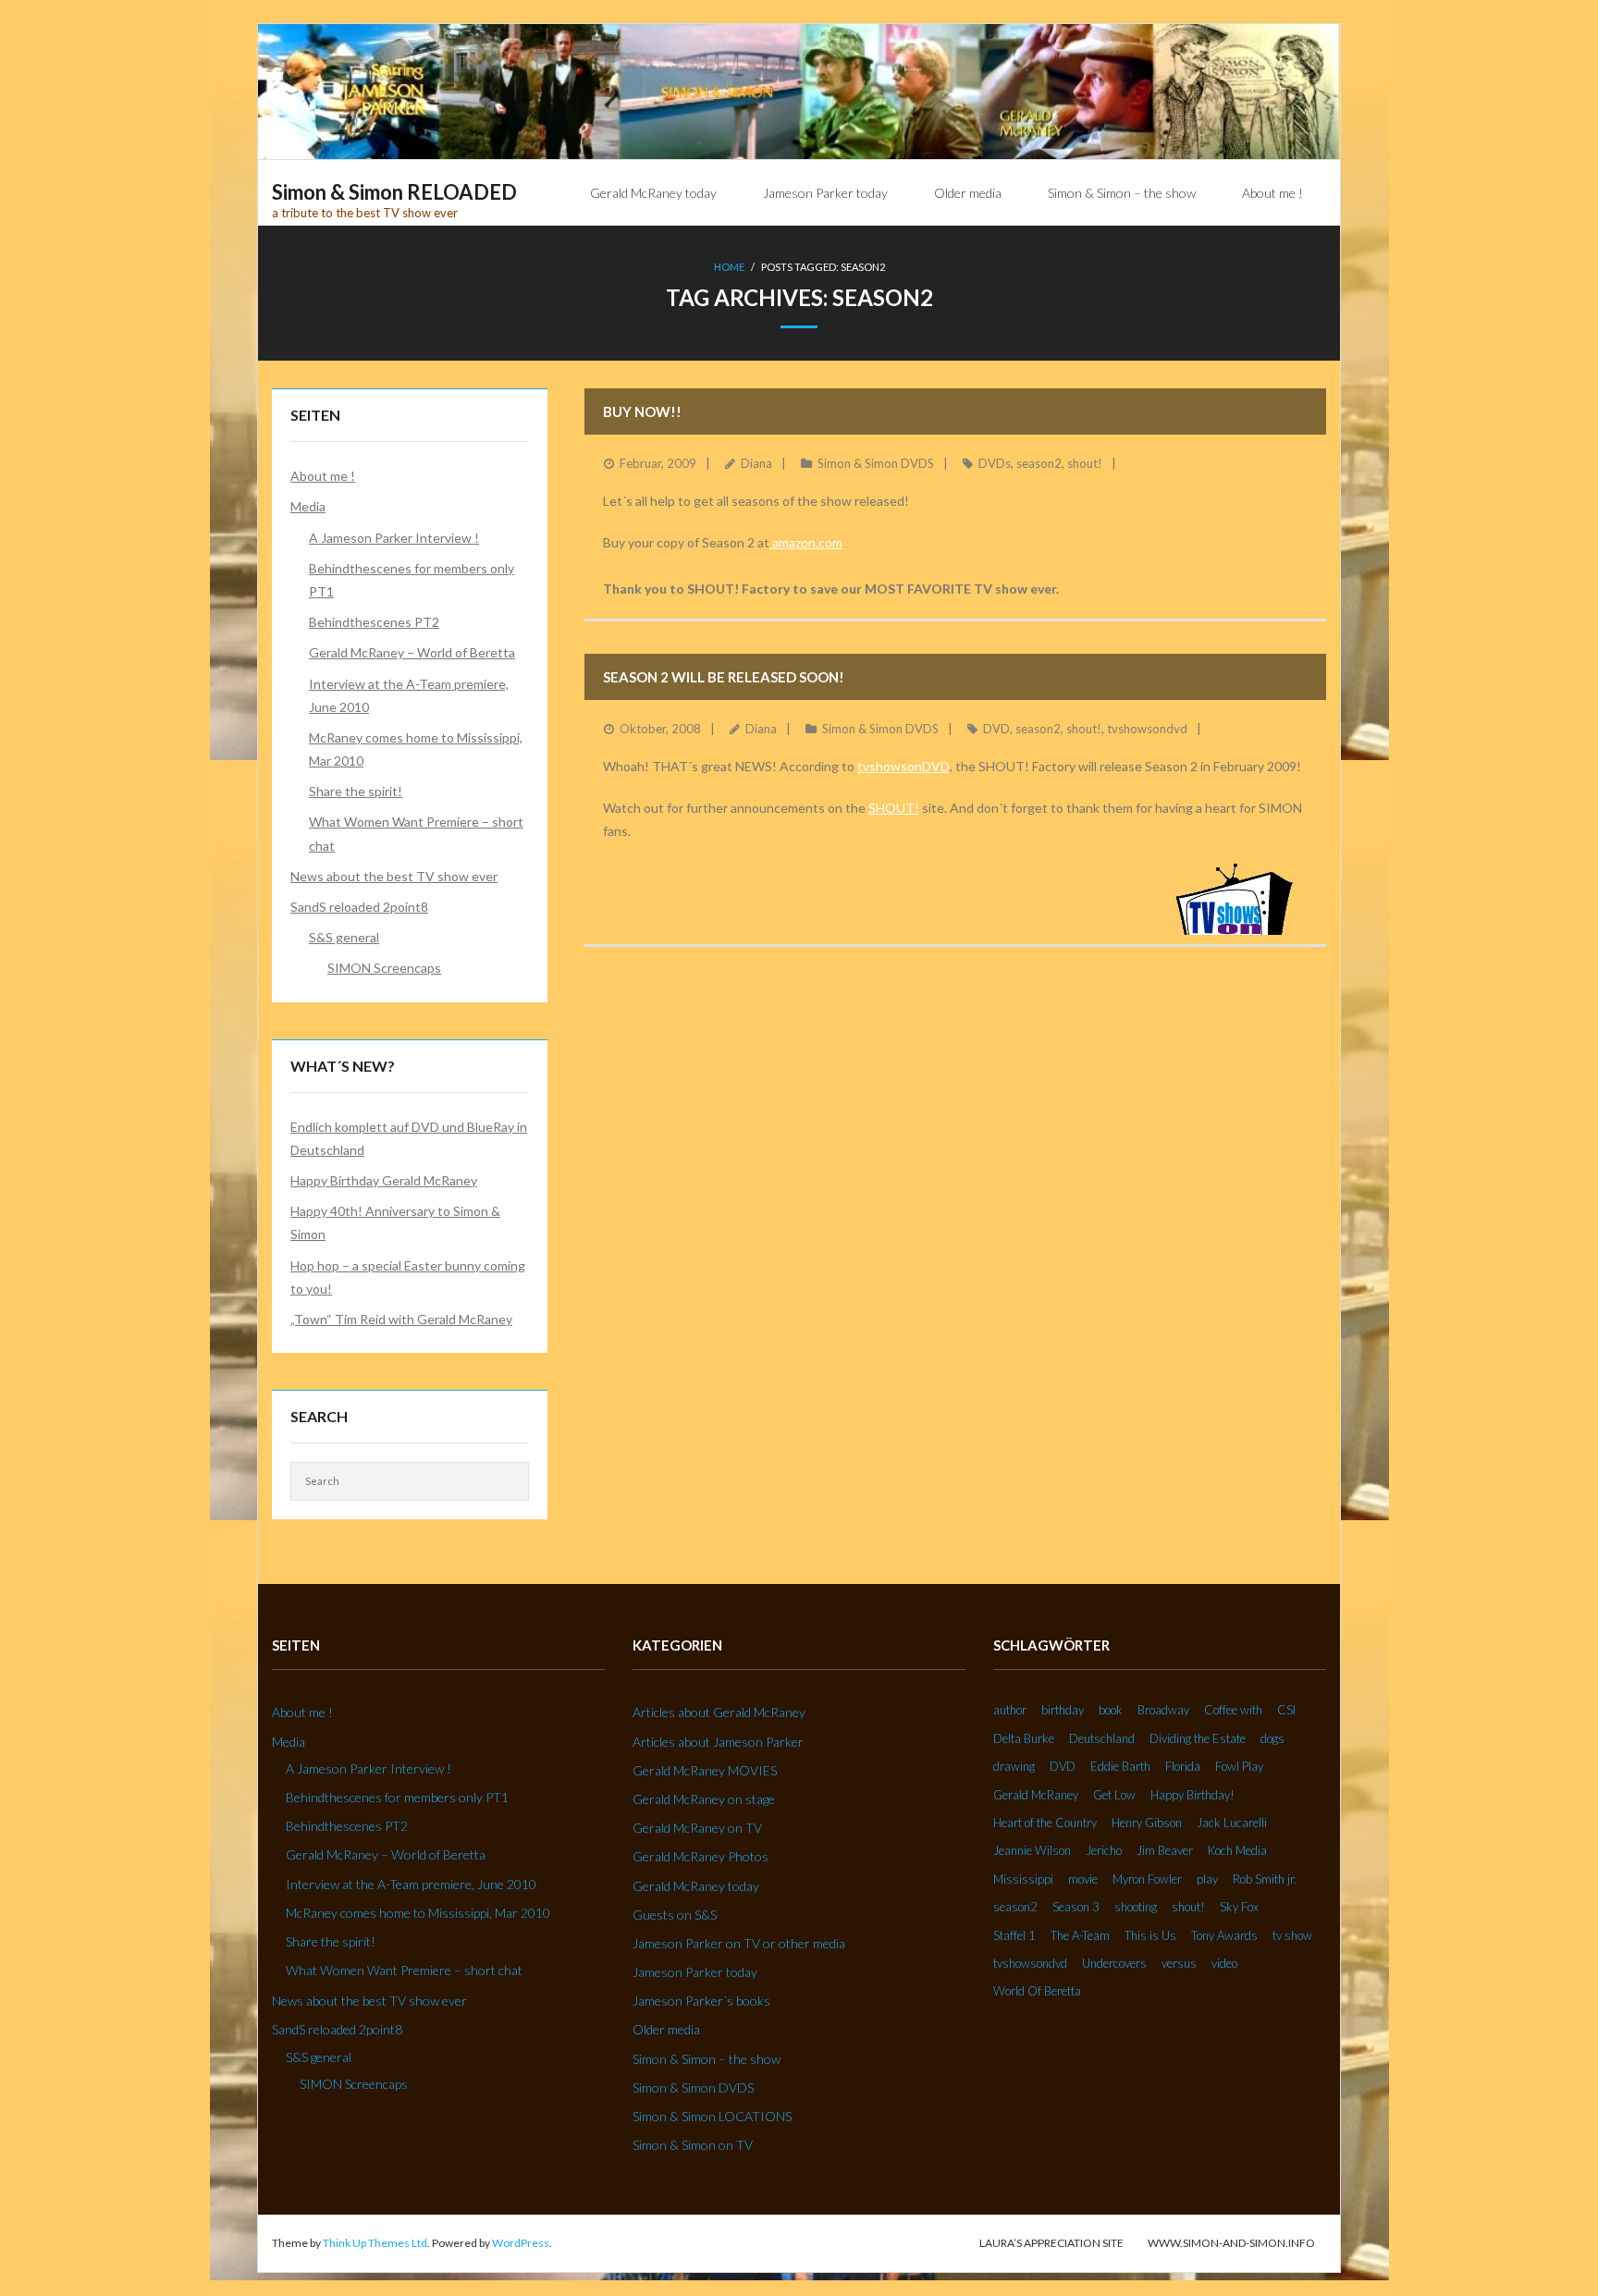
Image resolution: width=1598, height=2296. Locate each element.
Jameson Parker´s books (701, 2001)
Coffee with (1233, 1710)
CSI (1286, 1710)
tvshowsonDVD (903, 766)
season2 (1039, 463)
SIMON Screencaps (384, 968)
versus (1179, 1963)
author (1010, 1710)
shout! (1085, 463)
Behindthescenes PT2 (374, 622)
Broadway (1163, 1710)
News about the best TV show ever (394, 876)
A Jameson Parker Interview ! (394, 538)
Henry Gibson (1147, 1823)
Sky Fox (1239, 1907)
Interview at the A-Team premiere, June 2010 (409, 695)
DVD (996, 729)
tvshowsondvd (1147, 729)
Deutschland (1102, 1738)
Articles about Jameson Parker (718, 1742)
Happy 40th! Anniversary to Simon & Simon (395, 1222)
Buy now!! (642, 411)
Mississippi (1023, 1879)
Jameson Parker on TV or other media (739, 1943)
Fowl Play (1239, 1766)
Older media (666, 2029)
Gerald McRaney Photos (701, 1856)
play (1207, 1879)
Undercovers (1114, 1963)
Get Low (1114, 1795)
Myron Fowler (1147, 1879)
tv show (1292, 1935)
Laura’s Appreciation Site (1051, 2243)
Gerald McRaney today (696, 1886)
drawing (1014, 1766)
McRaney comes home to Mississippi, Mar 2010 (416, 749)
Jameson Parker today (695, 1972)
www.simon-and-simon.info (1231, 2243)
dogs (1272, 1738)
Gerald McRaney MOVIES (705, 1770)
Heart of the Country (1045, 1823)
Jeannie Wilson (1032, 1850)
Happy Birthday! (1192, 1795)
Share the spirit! (356, 791)
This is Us (1150, 1935)
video (1224, 1963)
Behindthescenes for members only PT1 (412, 580)
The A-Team (1080, 1935)
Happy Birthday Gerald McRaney (384, 1180)
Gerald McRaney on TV (697, 1828)
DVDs (995, 463)
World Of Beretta (1037, 1991)
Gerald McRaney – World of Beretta (412, 652)
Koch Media (1237, 1850)
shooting (1136, 1907)
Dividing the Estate (1198, 1738)
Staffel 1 (1014, 1935)
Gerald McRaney (1036, 1795)
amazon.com (806, 542)
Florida (1183, 1766)
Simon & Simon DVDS (876, 463)
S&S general (344, 937)
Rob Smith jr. (1265, 1879)
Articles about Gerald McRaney (719, 1712)
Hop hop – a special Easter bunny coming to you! (408, 1277)
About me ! (323, 476)
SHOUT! (894, 808)
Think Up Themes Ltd (375, 2243)
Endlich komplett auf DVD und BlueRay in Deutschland (409, 1138)
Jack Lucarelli (1232, 1823)
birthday (1063, 1710)
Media (308, 506)
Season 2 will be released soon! (724, 677)
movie (1083, 1879)
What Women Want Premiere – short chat (416, 833)
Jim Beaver (1165, 1850)
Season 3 (1076, 1907)
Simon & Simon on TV (693, 2145)
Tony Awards (1224, 1935)
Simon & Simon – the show (707, 2059)
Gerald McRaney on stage (704, 1799)
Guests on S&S (675, 1915)
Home (729, 267)
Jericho (1104, 1850)
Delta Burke (1024, 1738)
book (1111, 1710)
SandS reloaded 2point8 (359, 907)
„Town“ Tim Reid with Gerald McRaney (401, 1319)
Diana (756, 463)
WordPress (521, 2243)
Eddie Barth (1120, 1766)
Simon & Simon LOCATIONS (712, 2116)
